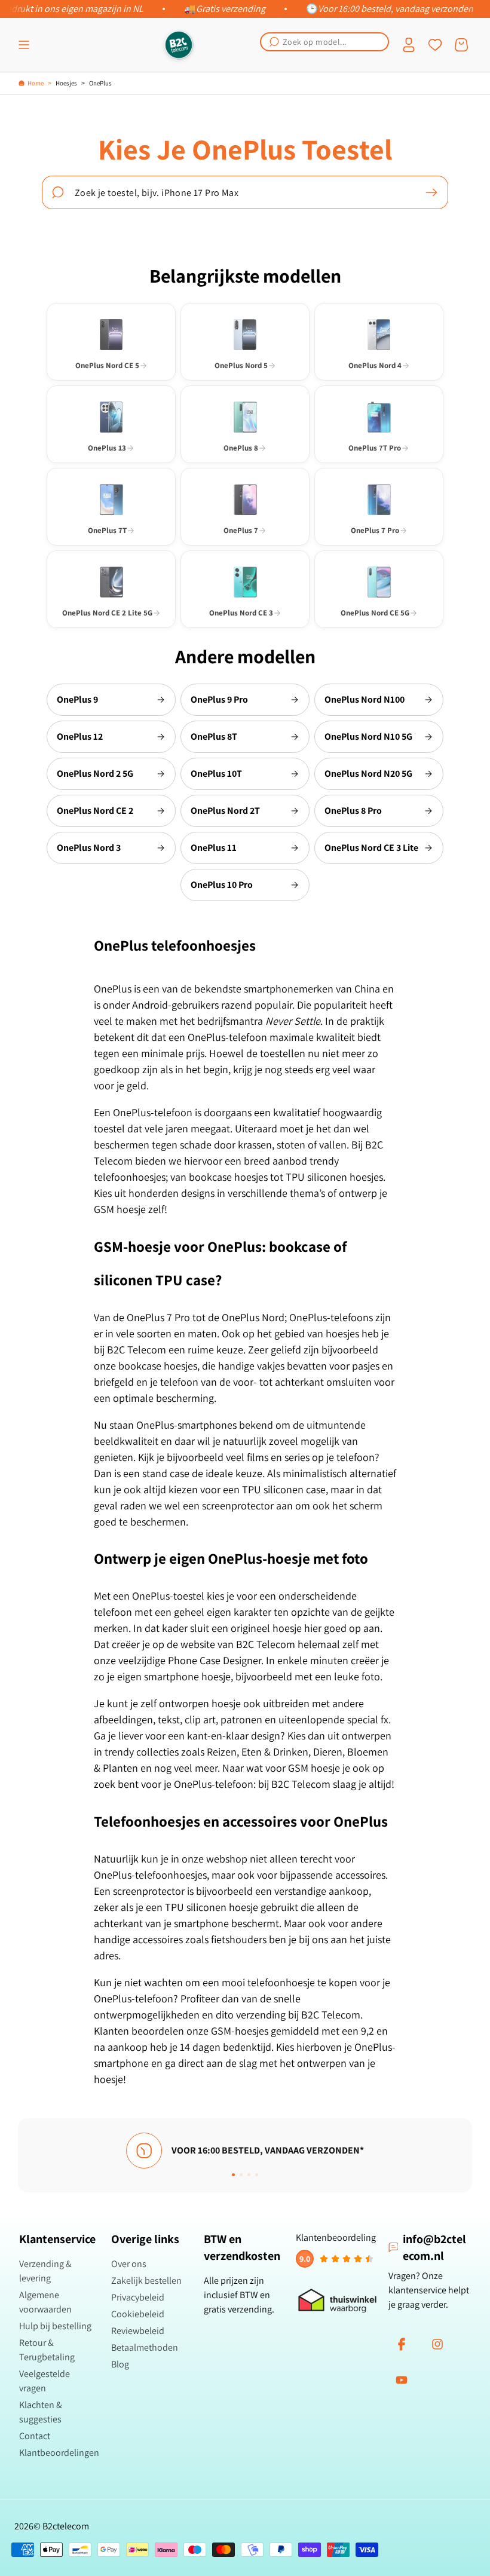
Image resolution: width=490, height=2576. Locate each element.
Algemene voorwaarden (45, 2302)
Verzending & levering (45, 2271)
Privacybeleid (138, 2297)
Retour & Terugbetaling (47, 2350)
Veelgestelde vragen (45, 2381)
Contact (35, 2436)
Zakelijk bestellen (146, 2281)
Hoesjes (66, 83)
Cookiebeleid (138, 2314)
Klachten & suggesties (41, 2412)
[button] (24, 45)
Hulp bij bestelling (55, 2326)
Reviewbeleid (138, 2331)
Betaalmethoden (145, 2347)
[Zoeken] (431, 192)
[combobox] (324, 42)
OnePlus (100, 83)
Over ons (129, 2264)
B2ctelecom (66, 2526)
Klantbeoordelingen (59, 2453)
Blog (120, 2364)
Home (36, 83)
